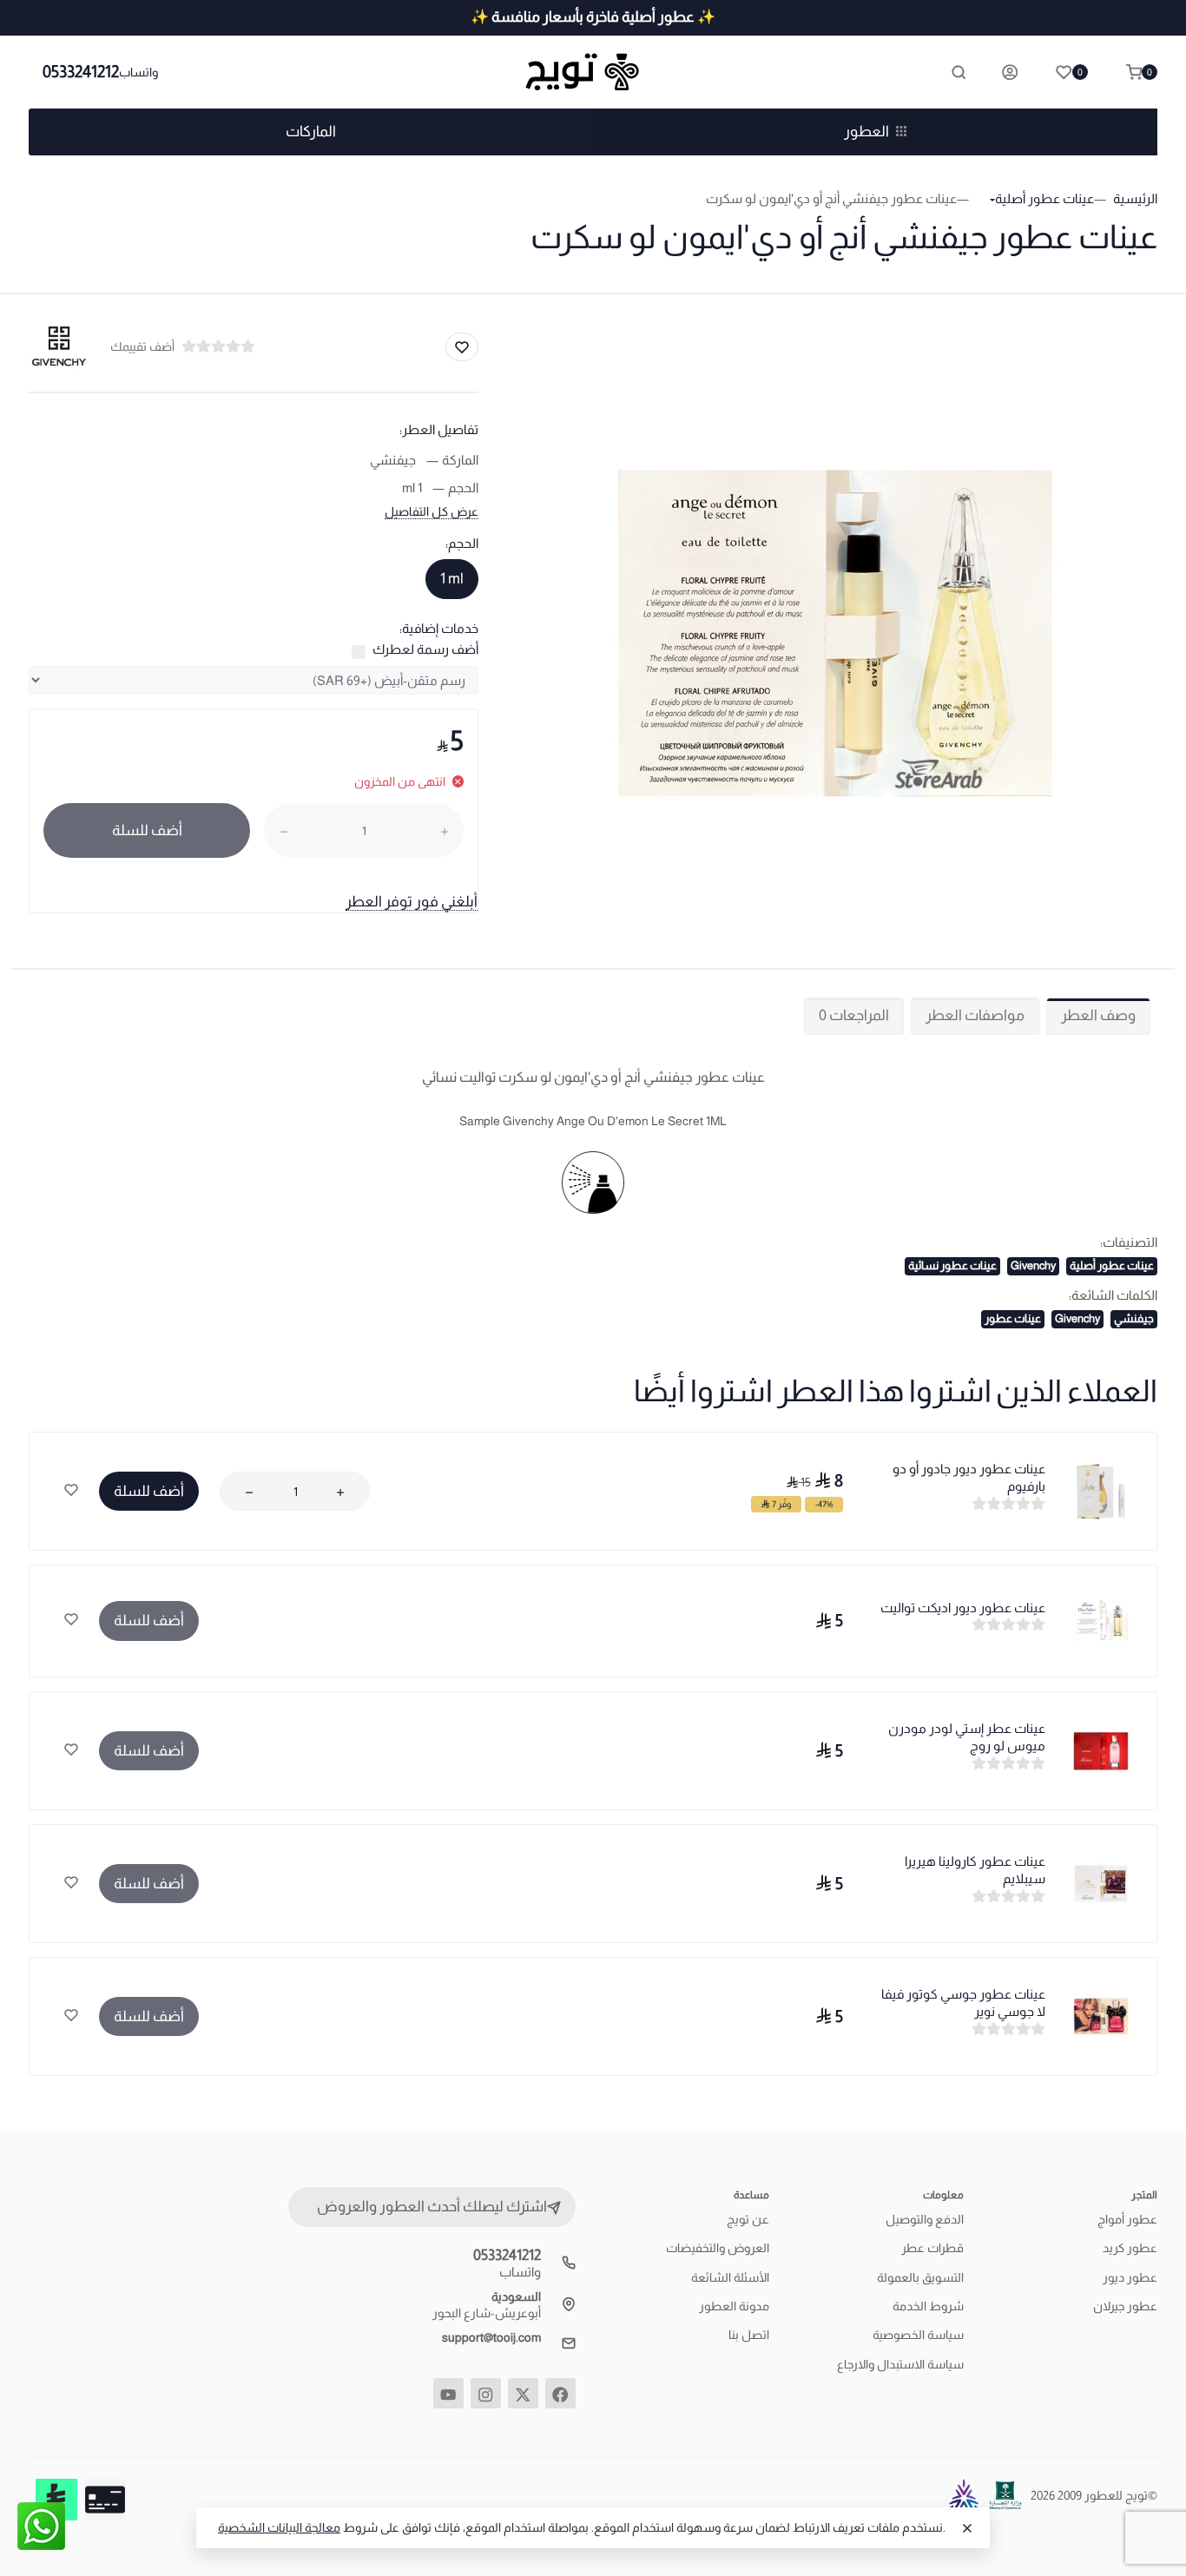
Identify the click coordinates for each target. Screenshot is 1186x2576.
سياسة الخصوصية (918, 2335)
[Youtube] (448, 2393)
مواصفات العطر (975, 1015)
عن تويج (748, 2219)
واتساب (138, 72)
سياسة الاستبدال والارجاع (900, 2364)
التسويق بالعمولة (920, 2277)
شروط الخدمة (928, 2306)
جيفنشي (1134, 1318)
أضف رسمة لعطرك (425, 649)
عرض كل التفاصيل (432, 511)
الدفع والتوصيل (925, 2219)
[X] (523, 2393)
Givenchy (1033, 1265)
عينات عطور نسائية (952, 1265)
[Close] (967, 2528)
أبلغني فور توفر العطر (412, 902)
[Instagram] (486, 2393)
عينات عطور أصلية (1112, 1265)
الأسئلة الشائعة (730, 2277)
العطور (866, 132)
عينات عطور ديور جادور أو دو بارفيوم (969, 1477)
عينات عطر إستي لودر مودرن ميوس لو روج (967, 1737)
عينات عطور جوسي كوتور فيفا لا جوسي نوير (963, 2003)
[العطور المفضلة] (71, 1492)
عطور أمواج (1127, 2219)
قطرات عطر (932, 2248)
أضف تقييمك (142, 346)
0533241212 (81, 72)
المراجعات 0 (854, 1015)
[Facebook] (560, 2393)
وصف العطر (1098, 1015)
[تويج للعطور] (593, 72)
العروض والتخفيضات (718, 2248)
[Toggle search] (959, 72)
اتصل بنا (749, 2335)
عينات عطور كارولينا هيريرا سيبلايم (975, 1870)
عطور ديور (1130, 2277)
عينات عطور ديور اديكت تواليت (963, 1608)
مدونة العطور (734, 2306)
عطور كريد (1130, 2248)
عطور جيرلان (1125, 2306)
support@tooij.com (491, 2337)
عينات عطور (1013, 1318)
